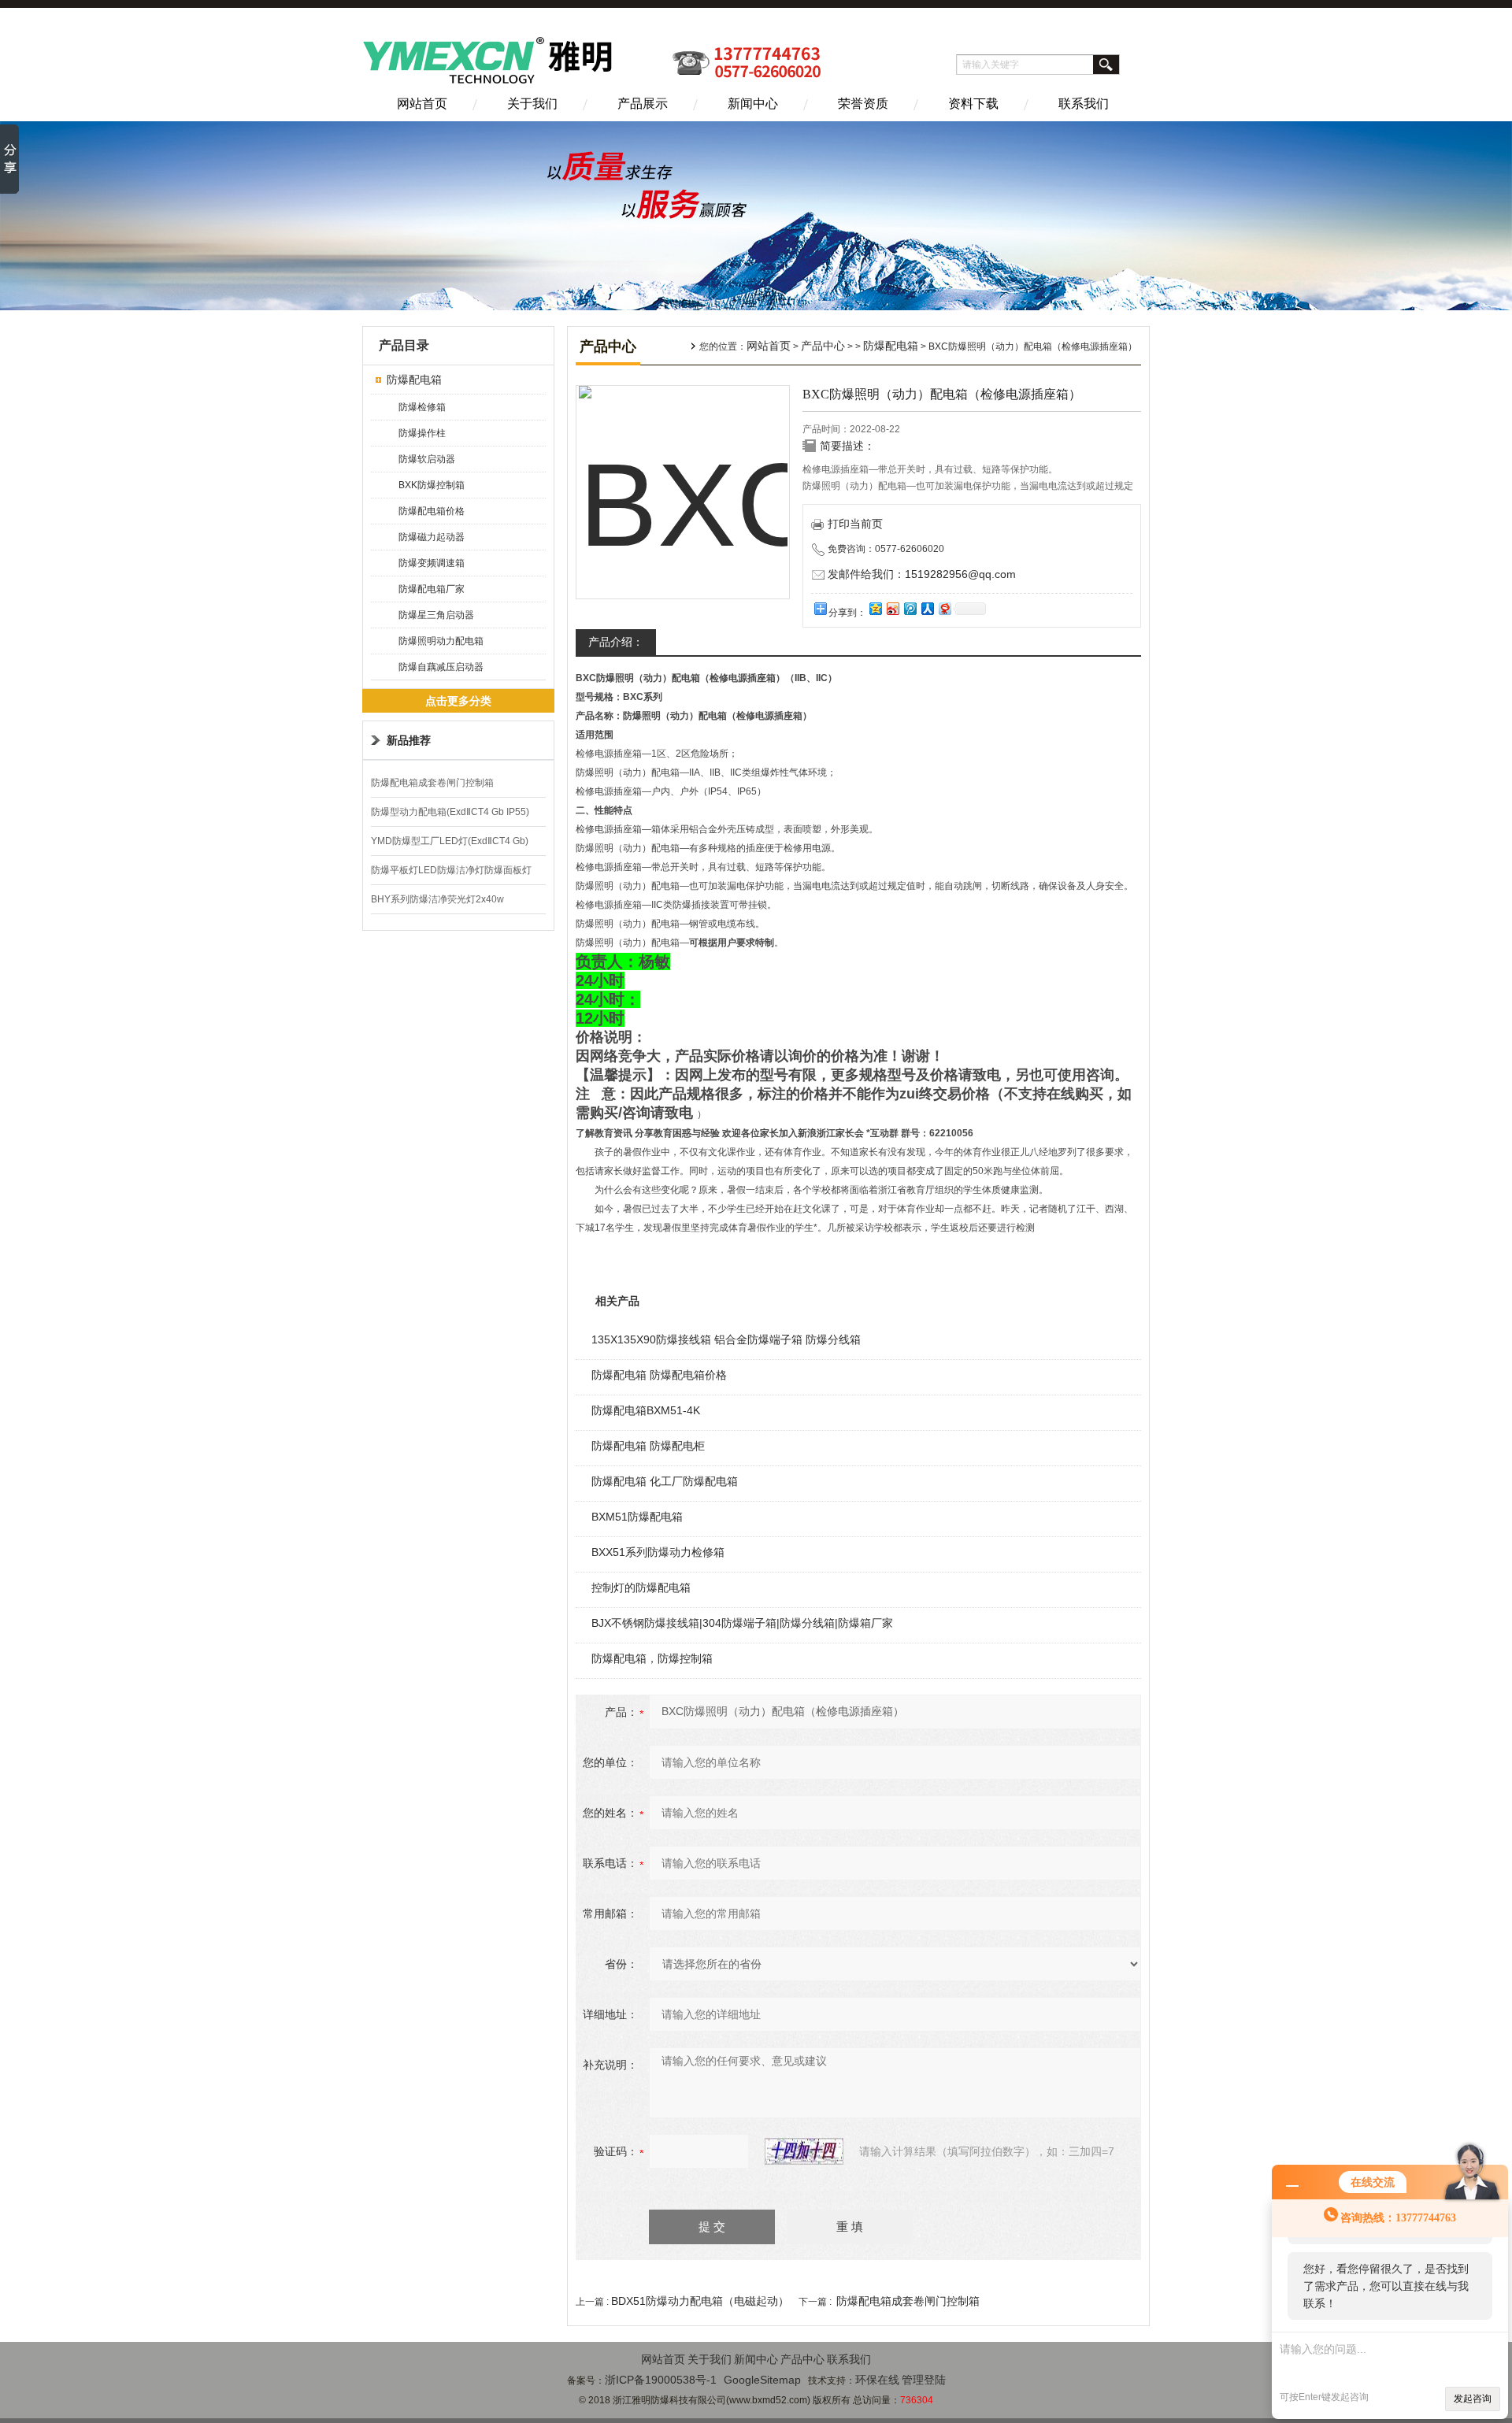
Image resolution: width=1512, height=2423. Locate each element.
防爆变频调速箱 (432, 563)
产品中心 (823, 346)
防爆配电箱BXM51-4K (646, 1410)
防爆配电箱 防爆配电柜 (648, 1446)
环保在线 (877, 2380)
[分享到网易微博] (944, 608)
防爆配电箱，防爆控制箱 (652, 1658)
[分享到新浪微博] (892, 608)
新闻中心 (753, 104)
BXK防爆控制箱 (432, 485)
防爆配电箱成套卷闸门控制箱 (432, 783)
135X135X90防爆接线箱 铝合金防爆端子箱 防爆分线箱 (726, 1339)
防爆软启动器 (427, 459)
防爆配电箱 (414, 380)
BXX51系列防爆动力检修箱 (658, 1552)
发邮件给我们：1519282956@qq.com (922, 574)
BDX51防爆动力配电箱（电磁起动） (700, 2301)
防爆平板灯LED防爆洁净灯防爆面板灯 (451, 870)
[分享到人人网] (927, 608)
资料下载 (973, 104)
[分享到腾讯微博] (910, 608)
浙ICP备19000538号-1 (661, 2380)
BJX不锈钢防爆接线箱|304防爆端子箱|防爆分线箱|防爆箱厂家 (742, 1623)
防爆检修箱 (422, 407)
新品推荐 (409, 740)
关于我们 (532, 104)
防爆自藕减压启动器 (441, 667)
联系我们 (1084, 104)
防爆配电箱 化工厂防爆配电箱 (665, 1481)
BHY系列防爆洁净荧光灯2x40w (437, 899)
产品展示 (643, 104)
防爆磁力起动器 (432, 537)
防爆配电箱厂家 (432, 589)
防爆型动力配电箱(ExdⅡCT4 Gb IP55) (450, 812)
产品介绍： (616, 642)
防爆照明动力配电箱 (441, 641)
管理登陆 (924, 2380)
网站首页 (422, 104)
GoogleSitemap (762, 2380)
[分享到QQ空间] (875, 608)
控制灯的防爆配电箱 (641, 1588)
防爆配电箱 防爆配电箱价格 (659, 1375)
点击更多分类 (458, 701)
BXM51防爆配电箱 (637, 1517)
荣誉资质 (863, 104)
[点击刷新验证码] (804, 2151)
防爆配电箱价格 (432, 511)
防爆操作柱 (422, 433)
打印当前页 (855, 524)
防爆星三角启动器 (436, 615)
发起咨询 (1473, 2399)
